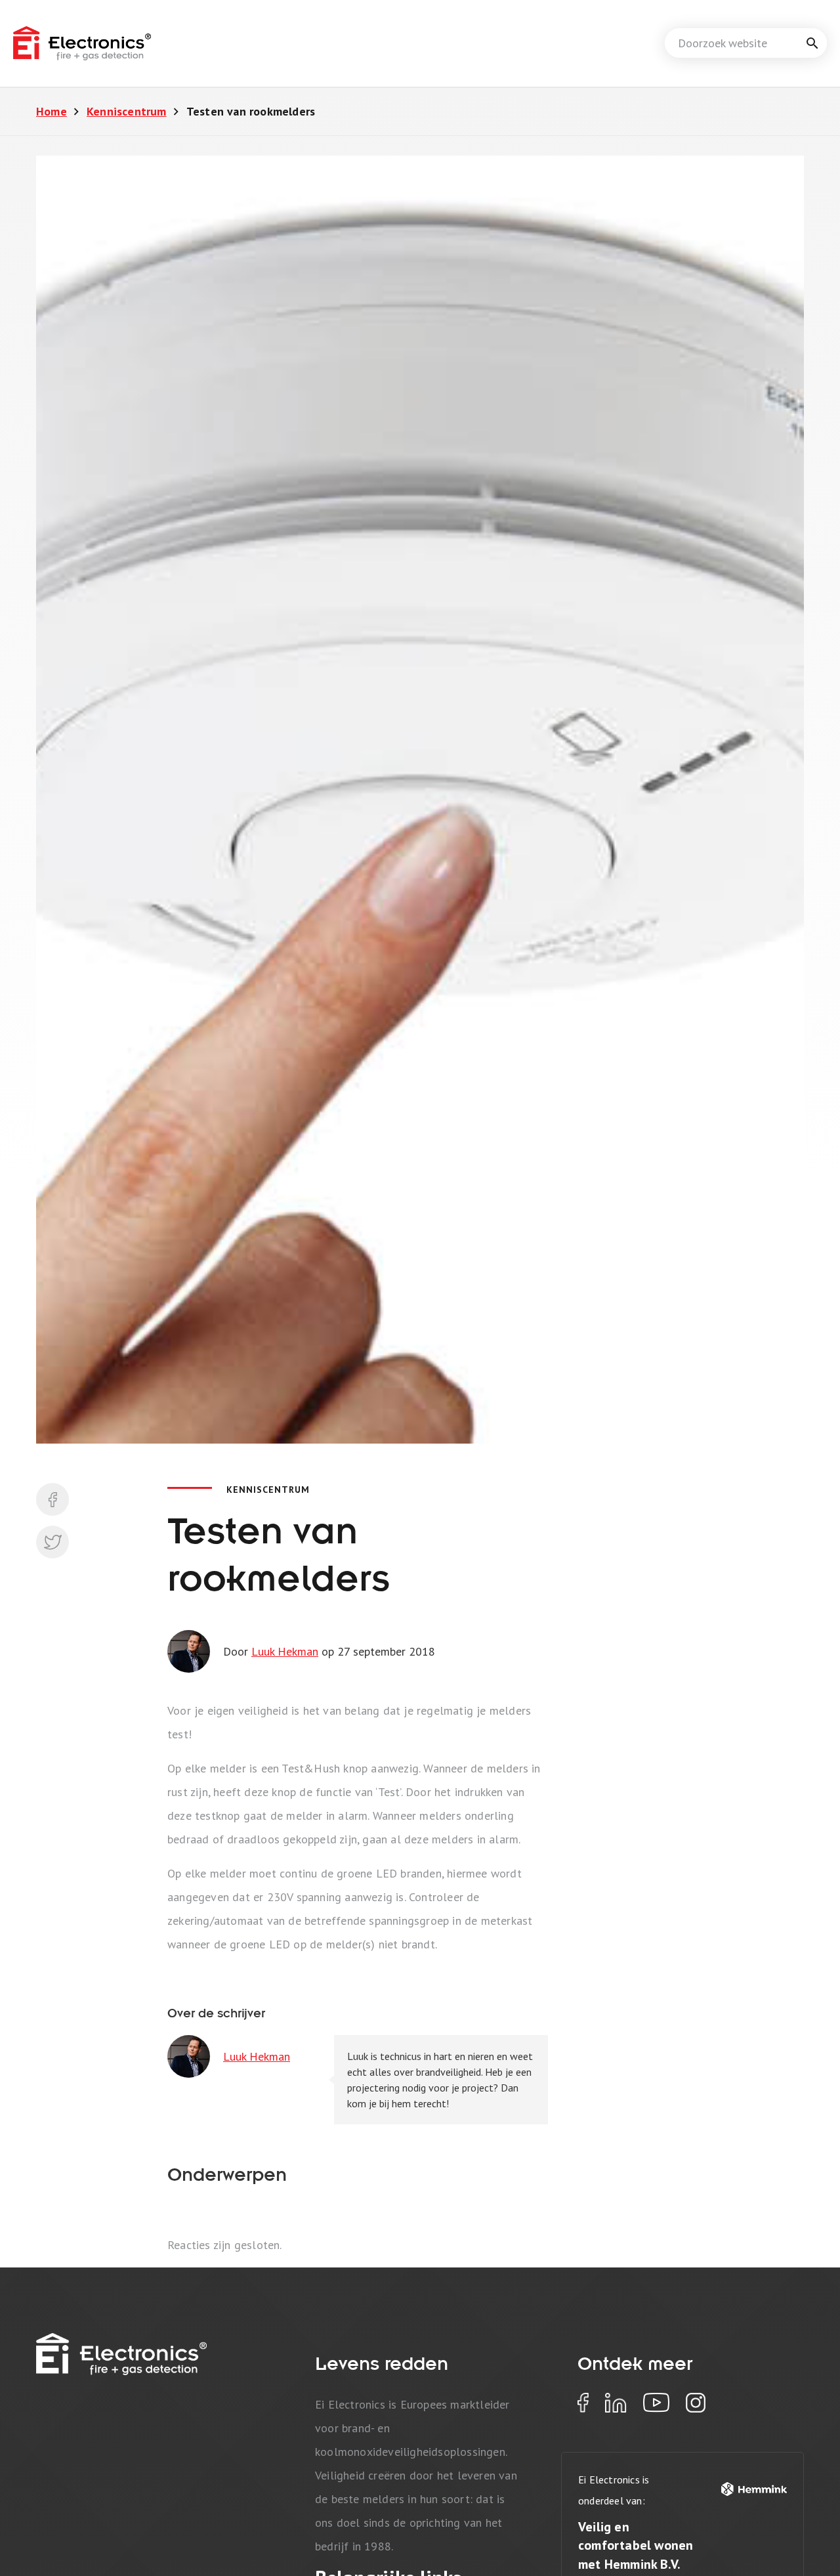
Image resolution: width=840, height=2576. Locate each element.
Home (52, 111)
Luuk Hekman (285, 1651)
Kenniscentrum (127, 111)
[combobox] (746, 43)
